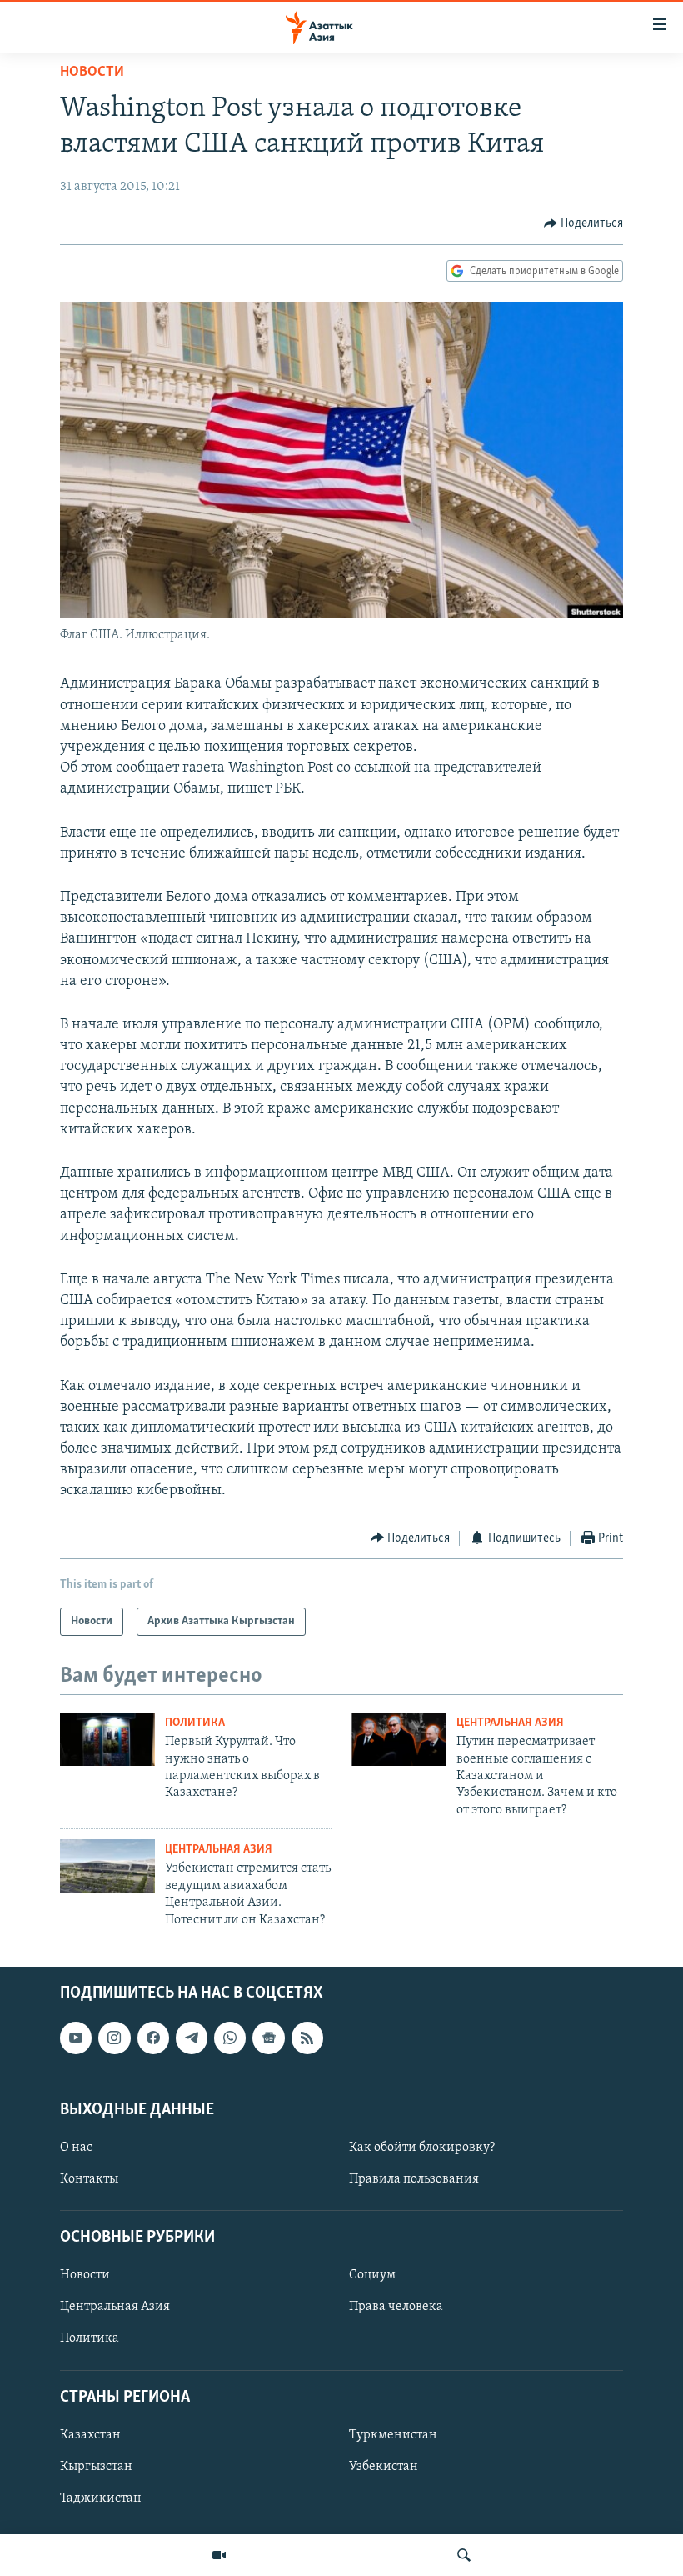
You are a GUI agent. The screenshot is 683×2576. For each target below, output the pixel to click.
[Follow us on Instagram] (114, 2038)
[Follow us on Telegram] (192, 2038)
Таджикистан (101, 2498)
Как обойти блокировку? (422, 2148)
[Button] (584, 223)
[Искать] (464, 2555)
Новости (92, 73)
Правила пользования (414, 2179)
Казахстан (90, 2435)
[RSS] (307, 2038)
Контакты (89, 2179)
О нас (76, 2148)
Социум (372, 2275)
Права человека (396, 2307)
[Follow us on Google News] (268, 2038)
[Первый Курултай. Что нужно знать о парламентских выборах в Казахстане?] (107, 1739)
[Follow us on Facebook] (153, 2038)
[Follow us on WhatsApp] (230, 2038)
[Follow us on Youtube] (76, 2038)
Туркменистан (393, 2435)
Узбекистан (384, 2467)
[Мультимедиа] (219, 2555)
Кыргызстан (96, 2467)
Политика (195, 1723)
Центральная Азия (510, 1723)
